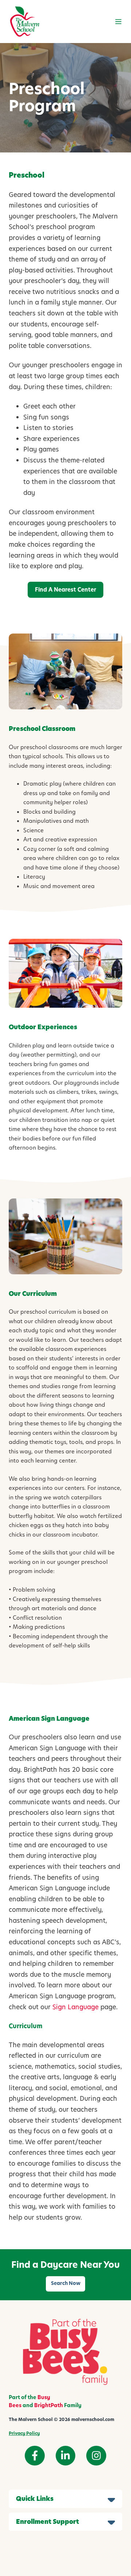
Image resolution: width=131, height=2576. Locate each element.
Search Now (66, 2283)
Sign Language (76, 2007)
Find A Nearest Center (65, 590)
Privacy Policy (24, 2433)
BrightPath (49, 2405)
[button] (118, 22)
